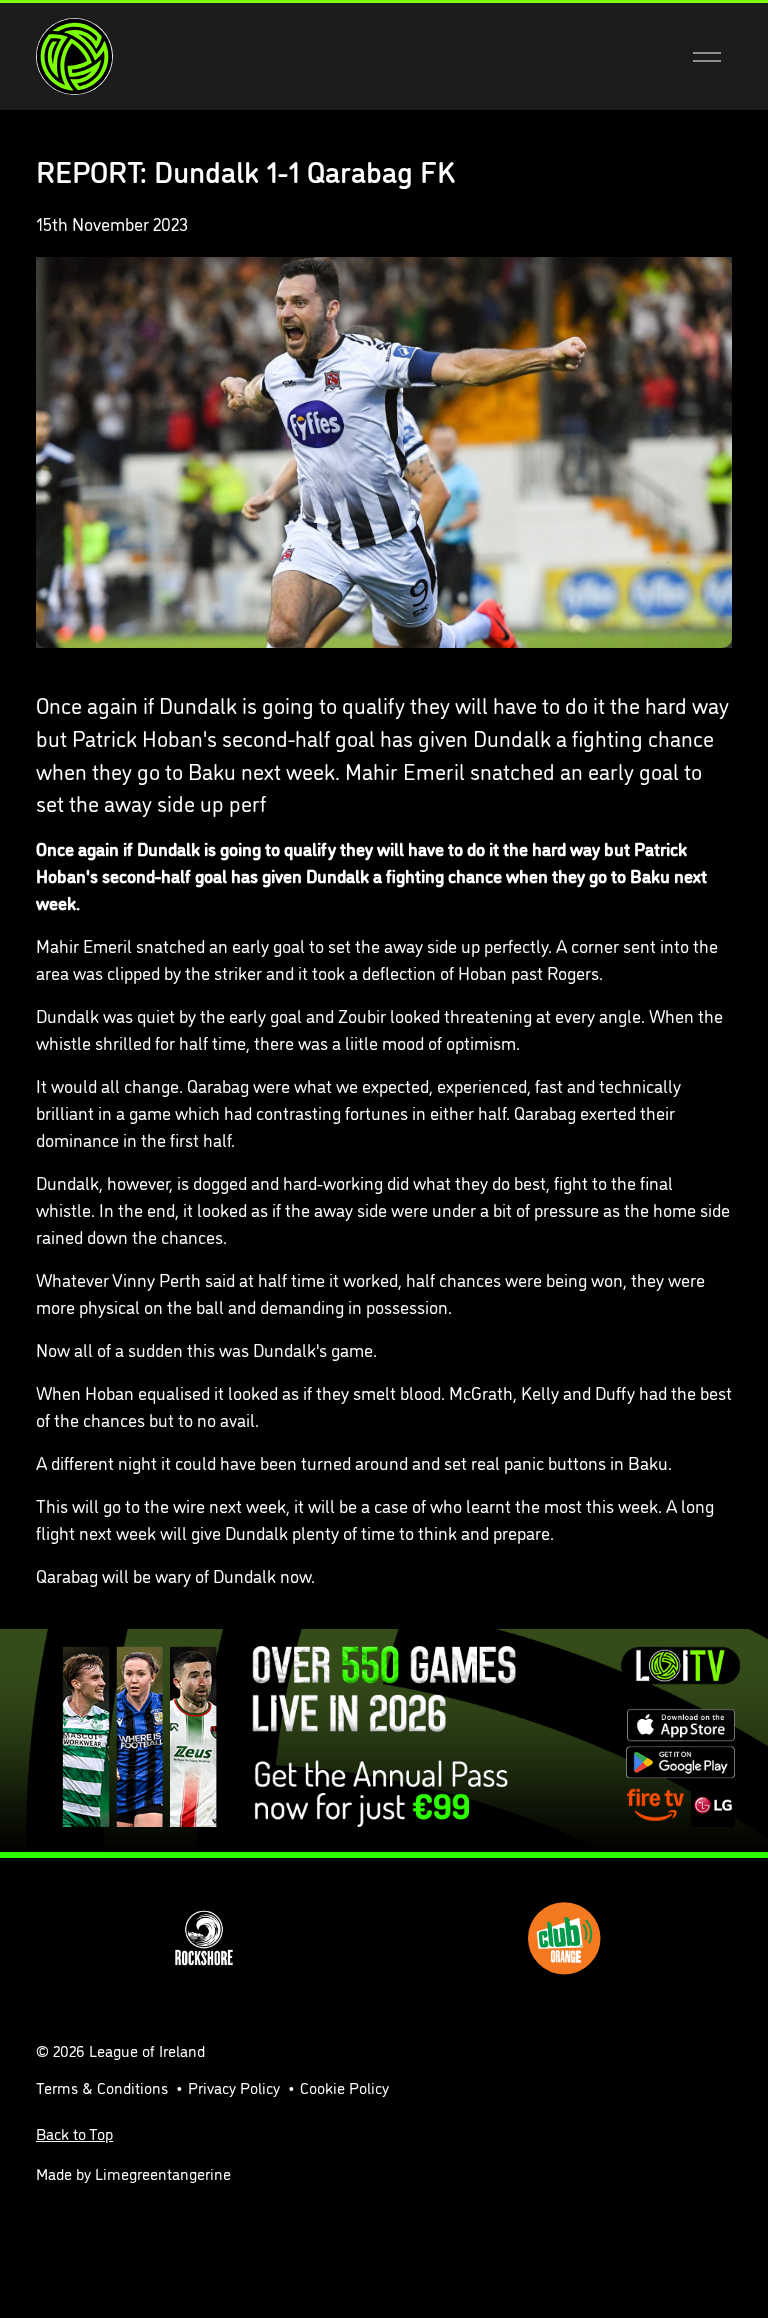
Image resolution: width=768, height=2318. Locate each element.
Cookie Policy (344, 2087)
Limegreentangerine (163, 2173)
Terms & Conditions (102, 2087)
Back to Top (74, 2133)
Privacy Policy (234, 2087)
